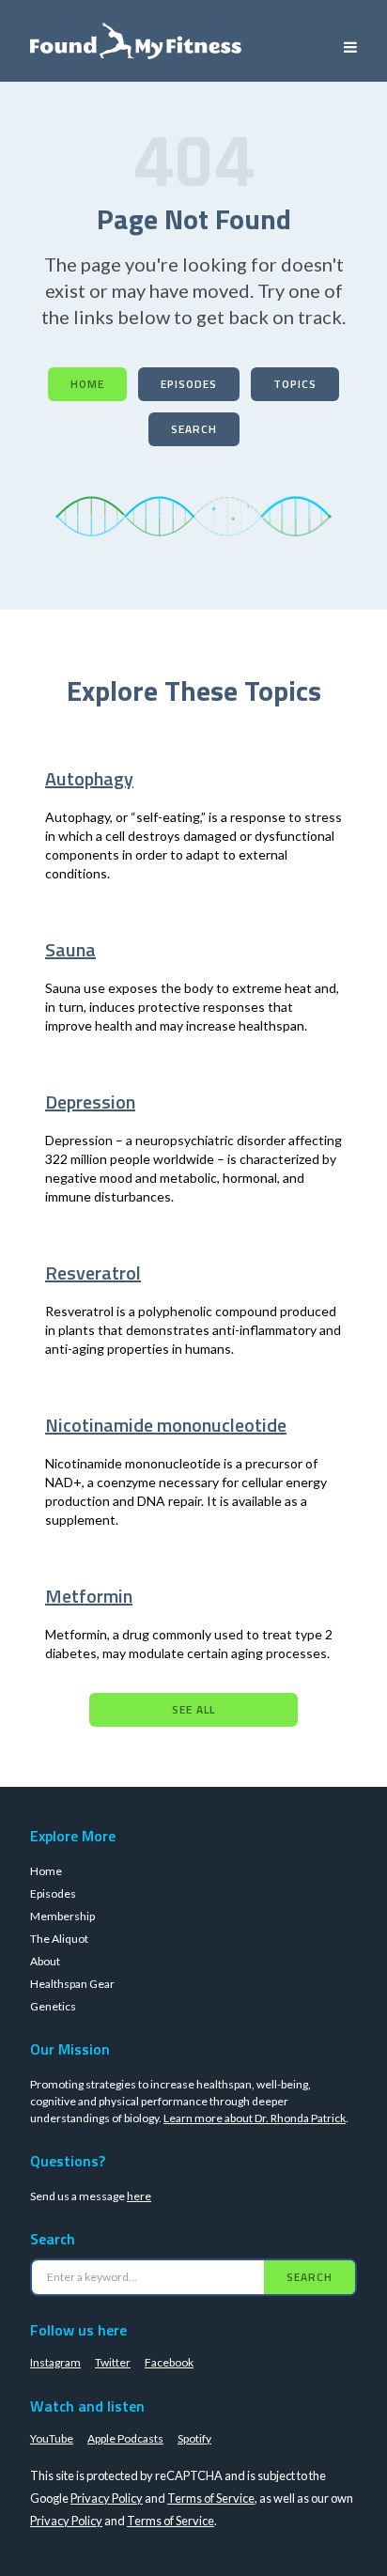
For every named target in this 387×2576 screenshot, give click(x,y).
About (45, 1961)
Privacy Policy (107, 2498)
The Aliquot (59, 1939)
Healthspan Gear (72, 1984)
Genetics (53, 2006)
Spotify (194, 2438)
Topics (295, 384)
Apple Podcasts (125, 2438)
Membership (62, 1916)
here (139, 2196)
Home (87, 384)
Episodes (189, 384)
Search (194, 429)
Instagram (55, 2362)
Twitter (113, 2362)
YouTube (52, 2438)
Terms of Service (211, 2498)
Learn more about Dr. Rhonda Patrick (255, 2118)
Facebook (169, 2362)
